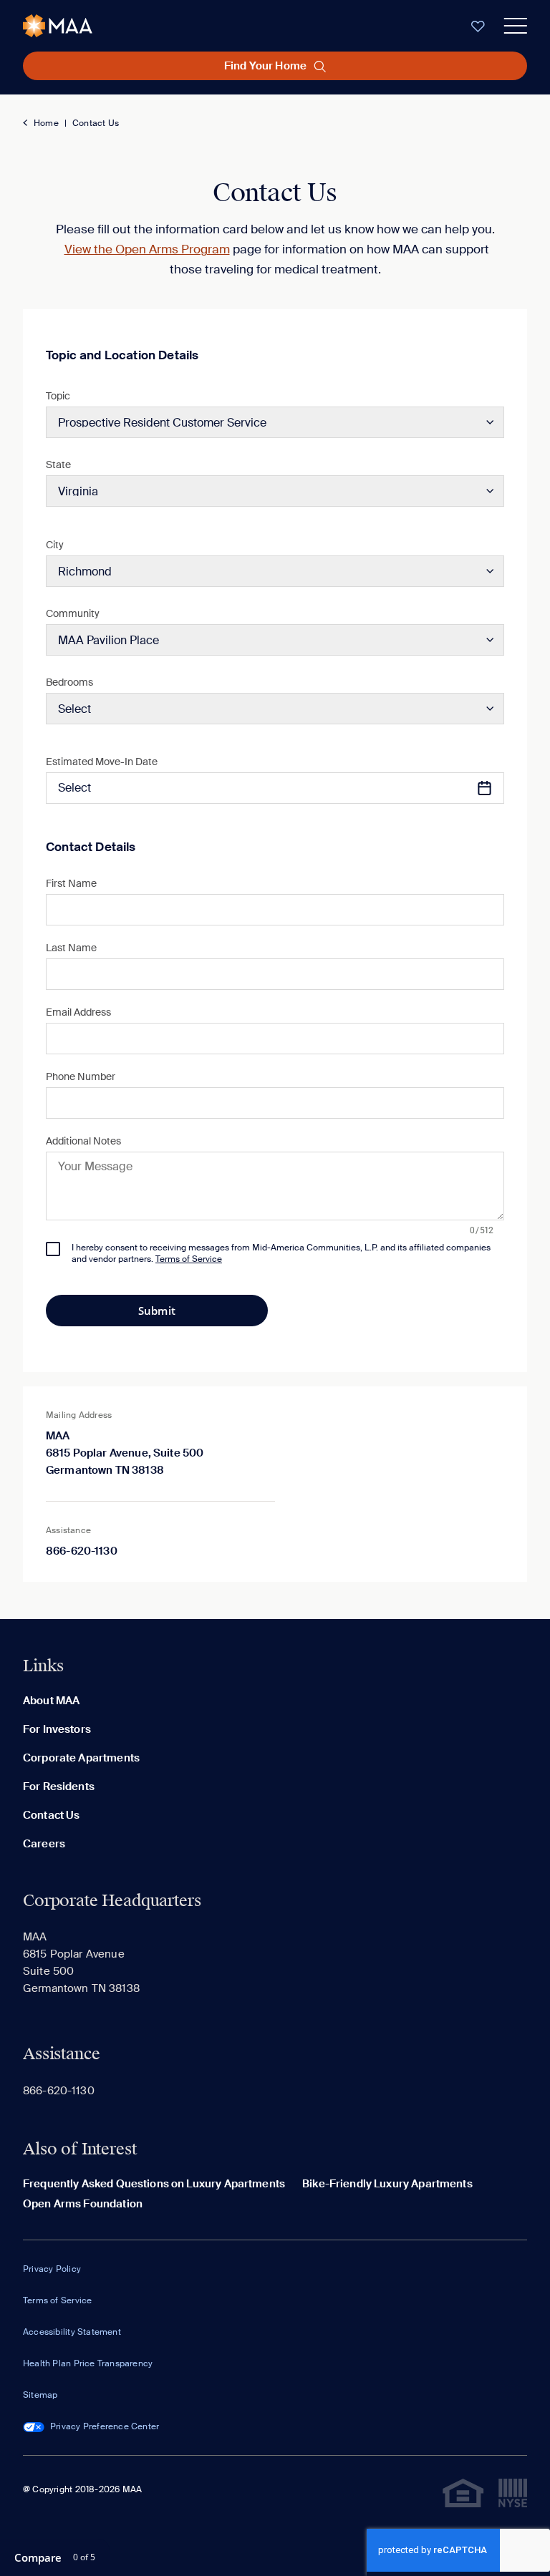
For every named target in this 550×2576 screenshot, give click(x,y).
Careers (44, 1844)
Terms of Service (57, 2300)
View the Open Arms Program (147, 249)
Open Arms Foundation (83, 2204)
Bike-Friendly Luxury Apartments (387, 2184)
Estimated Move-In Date (102, 762)
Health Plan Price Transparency (88, 2363)
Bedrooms (69, 682)
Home (46, 123)
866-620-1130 (82, 1551)
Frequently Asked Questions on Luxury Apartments (154, 2184)
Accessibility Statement (72, 2332)
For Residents (59, 1787)
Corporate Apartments (81, 1758)
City (55, 545)
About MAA (51, 1701)
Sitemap (40, 2395)
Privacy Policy (52, 2269)
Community (73, 613)
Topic (58, 396)
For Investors (57, 1729)
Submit (157, 1311)
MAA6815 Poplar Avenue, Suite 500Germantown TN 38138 (125, 1453)
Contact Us (96, 123)
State (58, 465)
